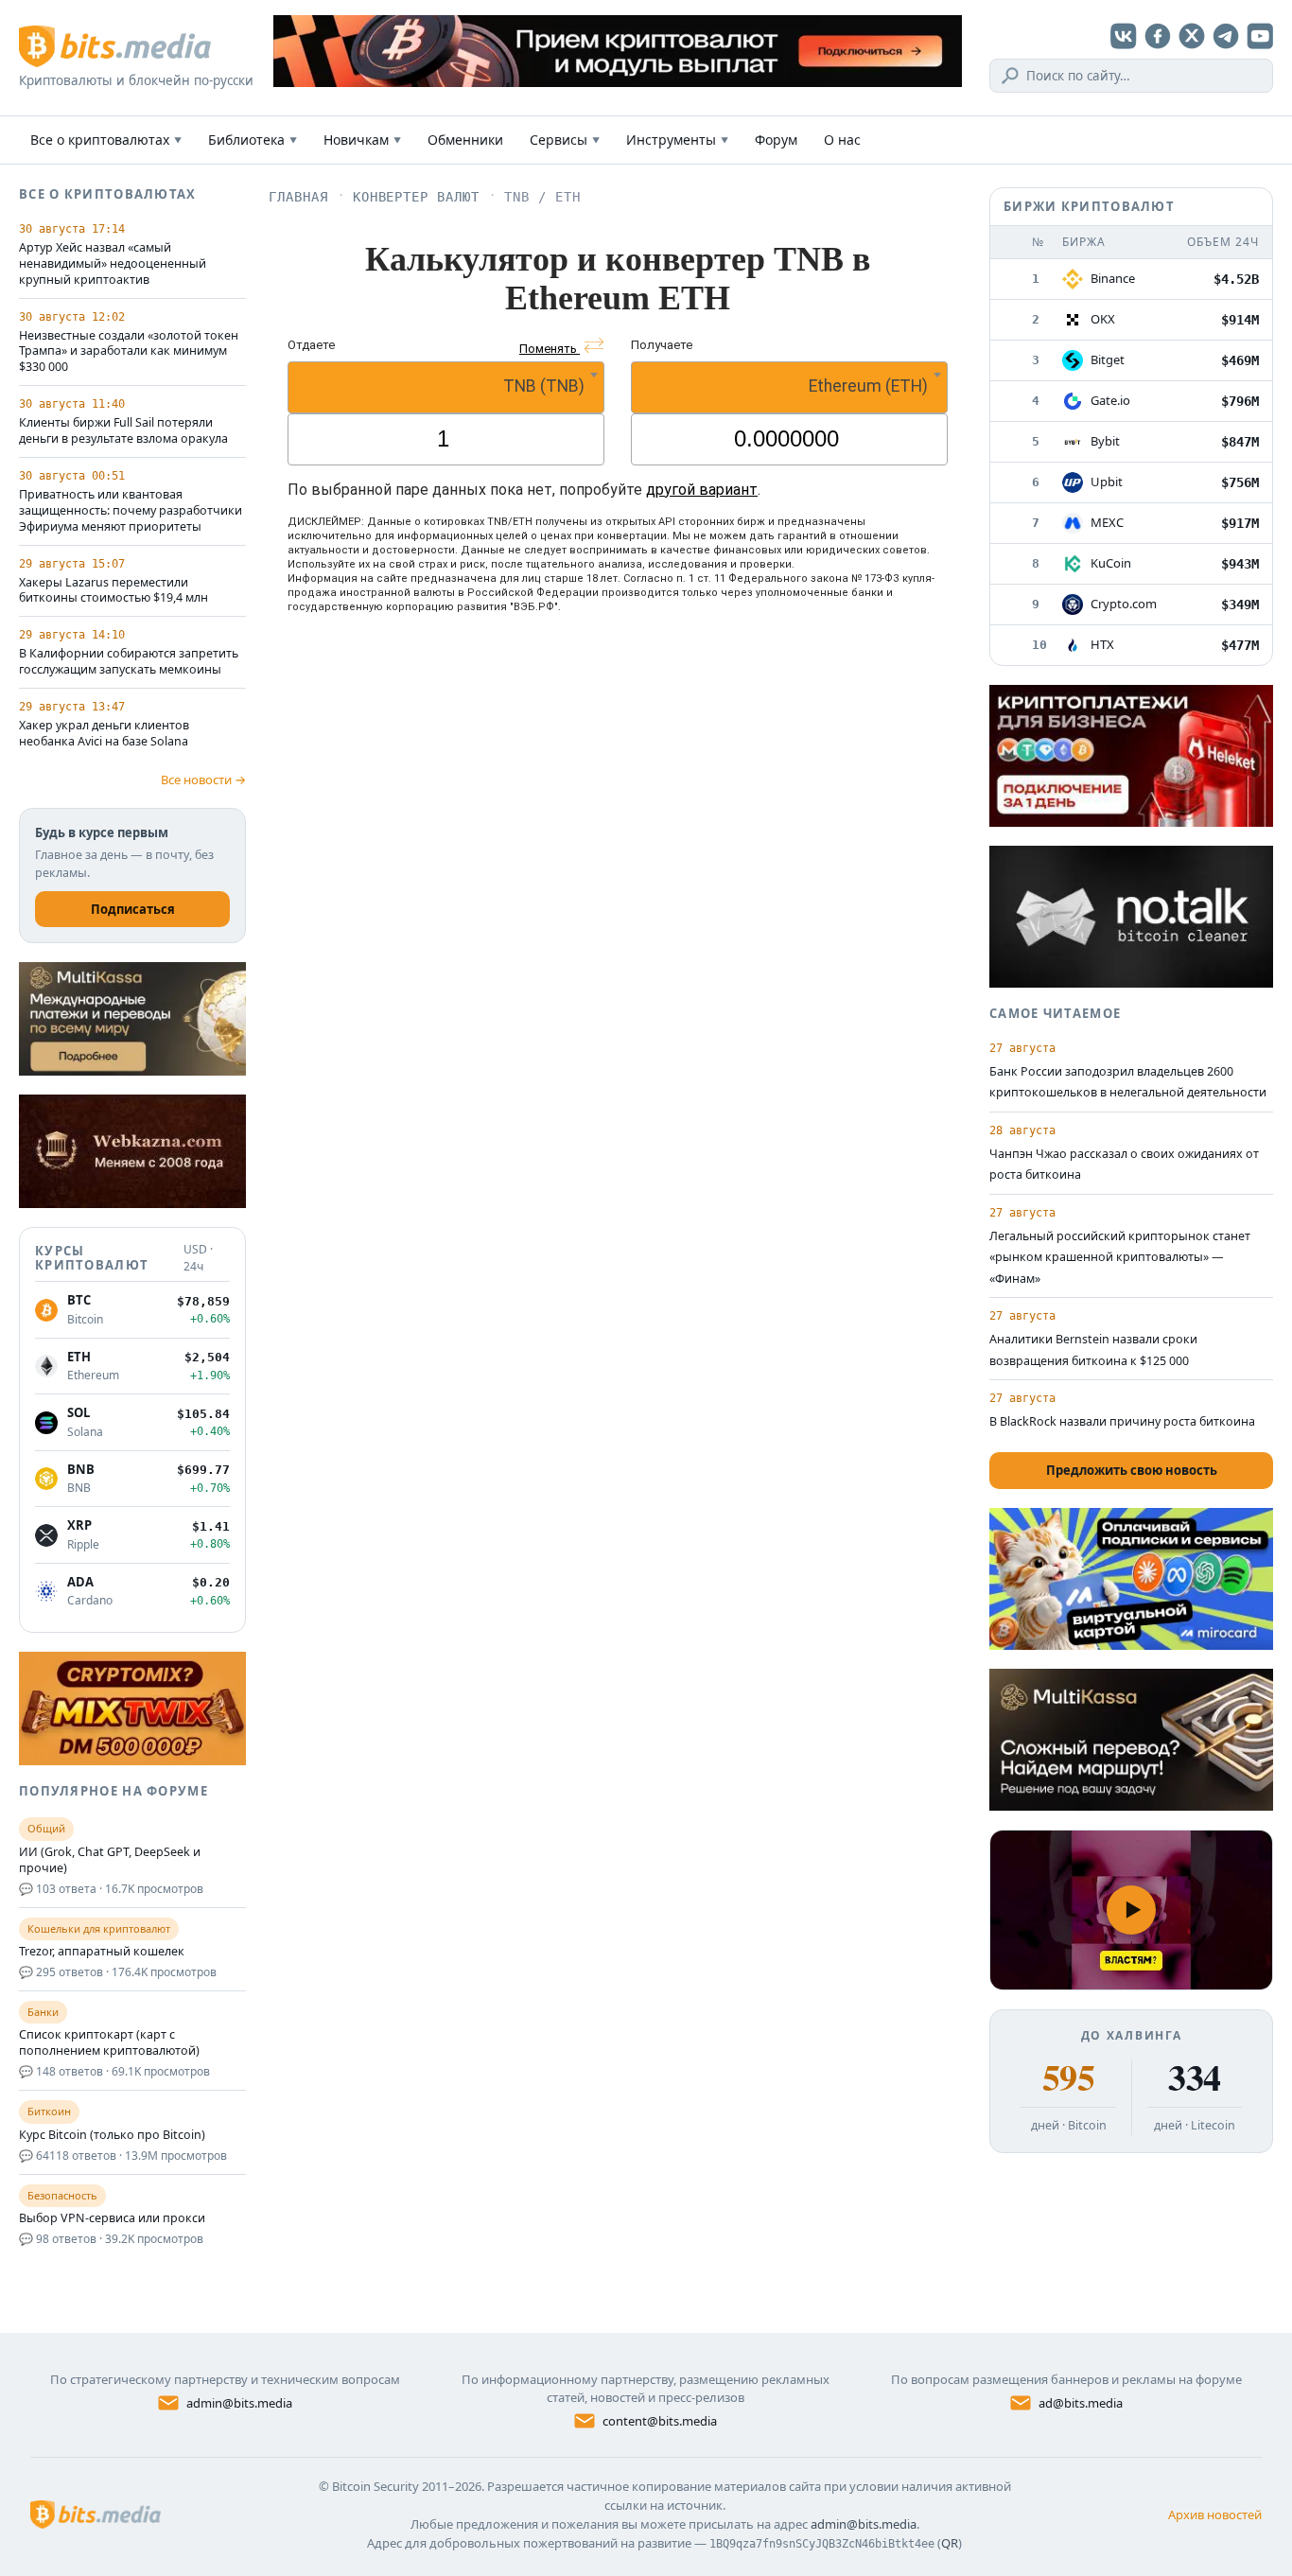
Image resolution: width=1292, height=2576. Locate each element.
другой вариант (702, 490)
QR (950, 2543)
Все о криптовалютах (106, 140)
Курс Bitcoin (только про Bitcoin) (112, 2135)
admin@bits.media (239, 2403)
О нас (842, 140)
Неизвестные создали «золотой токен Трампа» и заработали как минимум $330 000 (129, 352)
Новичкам (362, 140)
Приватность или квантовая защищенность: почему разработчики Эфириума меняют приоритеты (131, 511)
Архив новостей (1215, 2515)
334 (1194, 2077)
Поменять (550, 349)
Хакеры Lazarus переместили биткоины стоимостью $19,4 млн (113, 591)
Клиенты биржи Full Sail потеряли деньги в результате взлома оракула (123, 431)
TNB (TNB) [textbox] (544, 386)
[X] (1192, 36)
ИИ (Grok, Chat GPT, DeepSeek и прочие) (110, 1860)
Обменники (465, 140)
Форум (776, 140)
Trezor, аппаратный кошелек (102, 1952)
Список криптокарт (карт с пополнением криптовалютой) (109, 2043)
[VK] (1124, 36)
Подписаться (133, 909)
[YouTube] (1260, 36)
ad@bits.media (1081, 2403)
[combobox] (446, 387)
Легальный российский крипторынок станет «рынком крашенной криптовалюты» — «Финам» (1120, 1257)
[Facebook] (1158, 36)
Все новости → (203, 780)
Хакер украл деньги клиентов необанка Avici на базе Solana (104, 734)
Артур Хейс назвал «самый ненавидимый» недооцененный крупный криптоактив (113, 264)
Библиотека (253, 140)
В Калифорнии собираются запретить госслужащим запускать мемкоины (129, 662)
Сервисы (565, 140)
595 (1068, 2077)
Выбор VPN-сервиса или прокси (112, 2218)
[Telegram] (1226, 36)
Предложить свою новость (1132, 1470)
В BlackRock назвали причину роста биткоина (1122, 1421)
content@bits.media (660, 2421)
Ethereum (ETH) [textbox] (868, 386)
